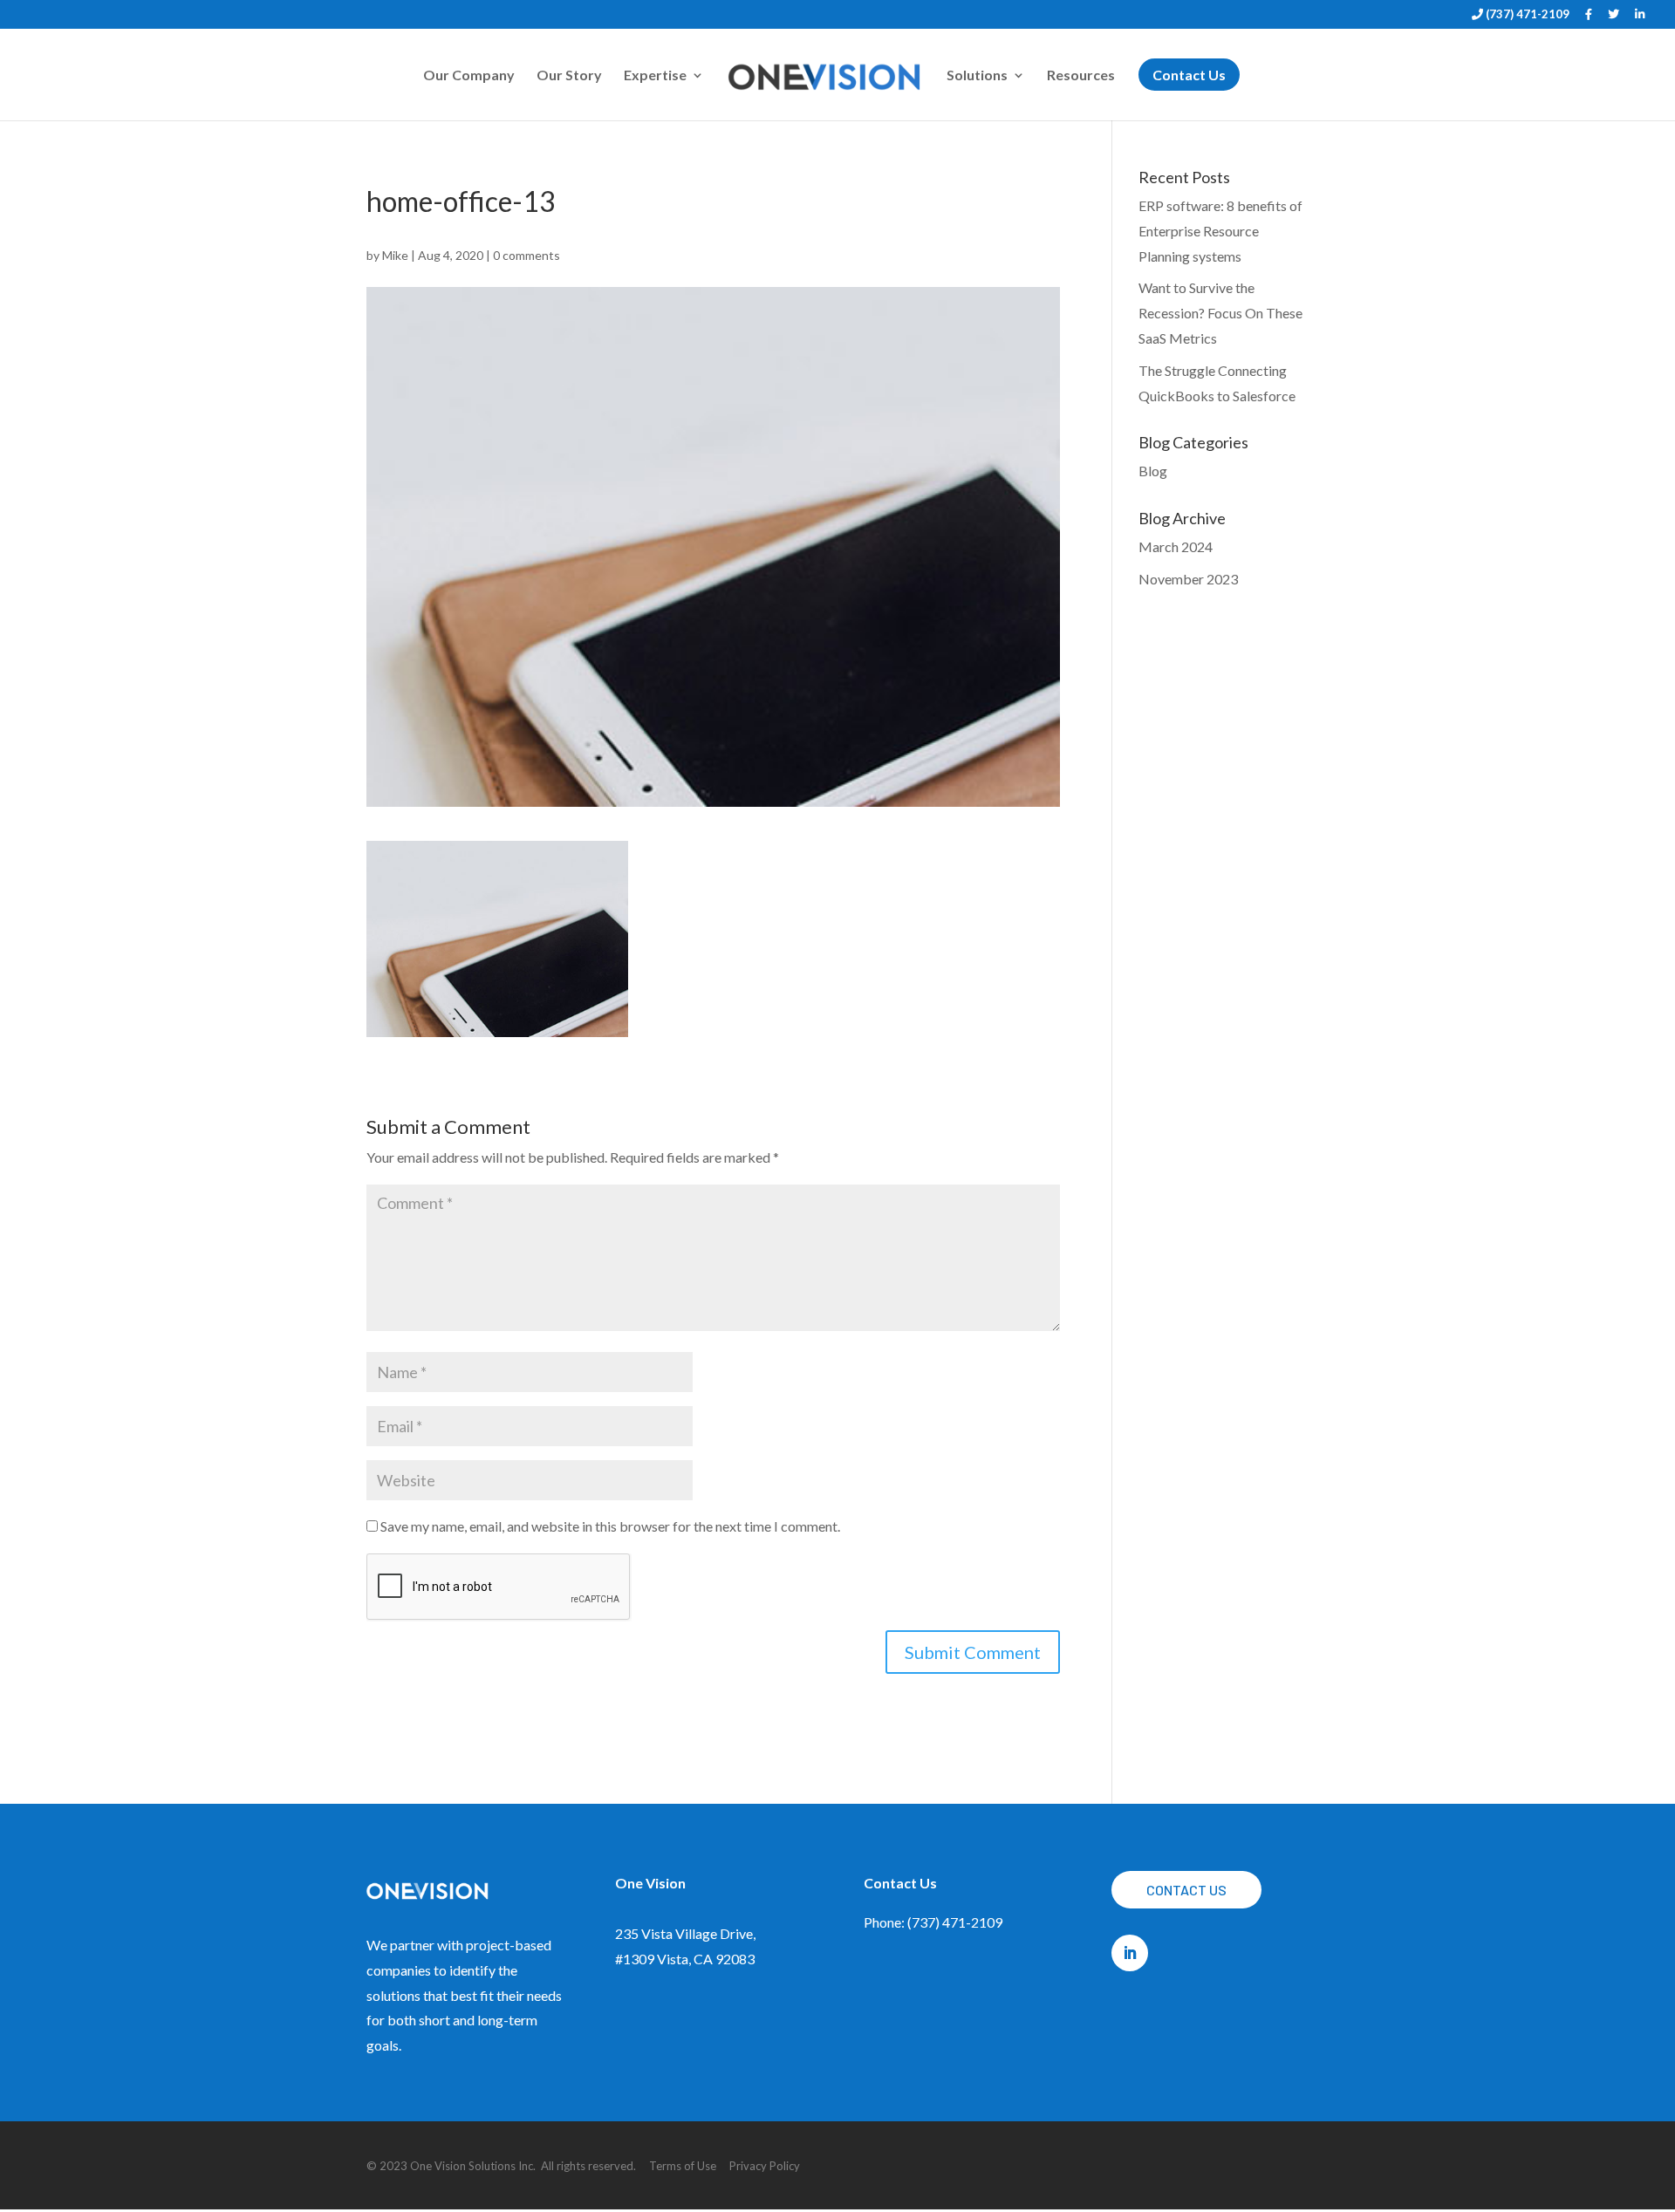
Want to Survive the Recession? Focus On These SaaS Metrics (1220, 313)
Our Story (569, 76)
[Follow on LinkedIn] (1130, 1953)
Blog (1153, 471)
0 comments (526, 255)
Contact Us (1186, 1890)
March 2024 (1176, 546)
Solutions (977, 76)
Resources (1081, 76)
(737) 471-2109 (1526, 15)
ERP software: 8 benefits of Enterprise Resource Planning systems (1220, 231)
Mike (395, 255)
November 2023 (1188, 579)
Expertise (655, 76)
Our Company (469, 76)
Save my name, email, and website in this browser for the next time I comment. (610, 1526)
